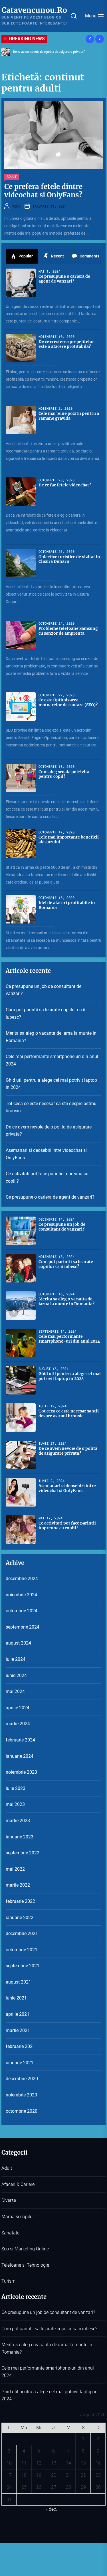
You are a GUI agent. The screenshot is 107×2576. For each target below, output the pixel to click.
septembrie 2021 (23, 1966)
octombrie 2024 (22, 1611)
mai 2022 (15, 1869)
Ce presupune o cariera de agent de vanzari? (64, 279)
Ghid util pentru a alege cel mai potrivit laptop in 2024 (51, 1084)
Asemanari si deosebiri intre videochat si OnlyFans (49, 52)
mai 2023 (15, 1804)
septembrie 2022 (23, 1853)
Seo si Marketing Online (25, 2249)
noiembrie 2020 (21, 2095)
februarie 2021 (20, 2046)
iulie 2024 (16, 1659)
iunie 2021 (16, 1998)
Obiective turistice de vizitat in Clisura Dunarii (69, 559)
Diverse (9, 2200)
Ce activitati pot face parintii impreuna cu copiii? (47, 1177)
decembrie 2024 (22, 1579)
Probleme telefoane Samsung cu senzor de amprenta (68, 631)
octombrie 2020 (22, 2111)
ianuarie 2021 (20, 2063)
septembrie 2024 (23, 1627)
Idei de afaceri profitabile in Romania (67, 905)
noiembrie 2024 (21, 1595)
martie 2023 (18, 1821)
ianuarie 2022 (20, 1918)
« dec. (51, 2509)
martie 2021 (18, 2030)
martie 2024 (18, 1724)
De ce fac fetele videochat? (65, 485)
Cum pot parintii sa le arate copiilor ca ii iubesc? (46, 1013)
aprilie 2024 (18, 1708)
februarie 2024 (20, 1740)
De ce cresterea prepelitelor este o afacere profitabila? (66, 344)
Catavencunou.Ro (34, 10)
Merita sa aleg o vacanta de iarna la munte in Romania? (51, 1037)
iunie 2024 (16, 1675)
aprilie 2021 (18, 2014)
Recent (57, 256)
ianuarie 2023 (20, 1837)
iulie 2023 (16, 1788)
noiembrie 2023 (21, 1772)
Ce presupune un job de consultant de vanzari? (44, 990)
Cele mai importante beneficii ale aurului (69, 840)
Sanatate (10, 2233)
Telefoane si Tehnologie (25, 2265)
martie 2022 (18, 1885)
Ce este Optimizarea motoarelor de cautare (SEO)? (68, 702)
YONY (16, 206)
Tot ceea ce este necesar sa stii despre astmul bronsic (52, 1107)
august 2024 (18, 1643)
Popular (25, 256)
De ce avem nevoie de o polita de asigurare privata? (49, 1131)
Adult (12, 176)
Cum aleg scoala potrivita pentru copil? (64, 774)
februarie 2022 (20, 1901)
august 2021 (18, 1982)
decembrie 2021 (22, 1933)
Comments (89, 256)
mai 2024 (15, 1691)
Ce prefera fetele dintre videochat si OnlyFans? (43, 191)
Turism (8, 2281)
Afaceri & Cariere (18, 2184)
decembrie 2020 (22, 2079)
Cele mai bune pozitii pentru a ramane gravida (69, 416)
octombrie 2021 (22, 1950)
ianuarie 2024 (20, 1756)
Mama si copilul (18, 2217)
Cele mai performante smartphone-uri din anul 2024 (52, 1060)
